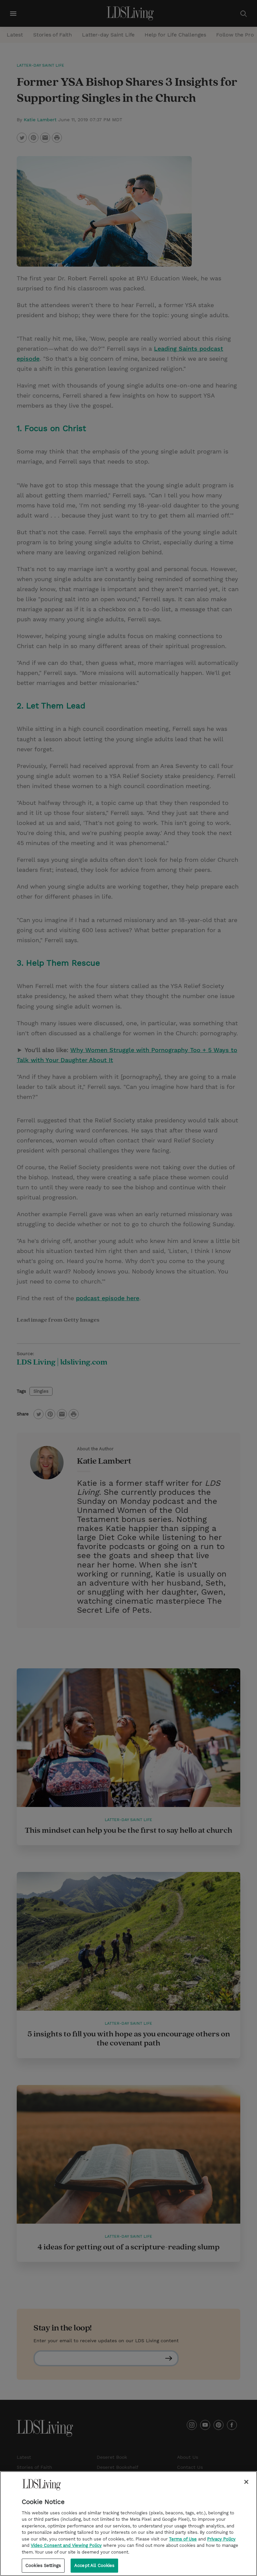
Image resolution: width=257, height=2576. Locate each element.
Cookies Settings (43, 2565)
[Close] (246, 2482)
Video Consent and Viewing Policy (66, 2545)
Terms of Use (183, 2539)
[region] (128, 2524)
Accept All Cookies (94, 2565)
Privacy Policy (221, 2539)
